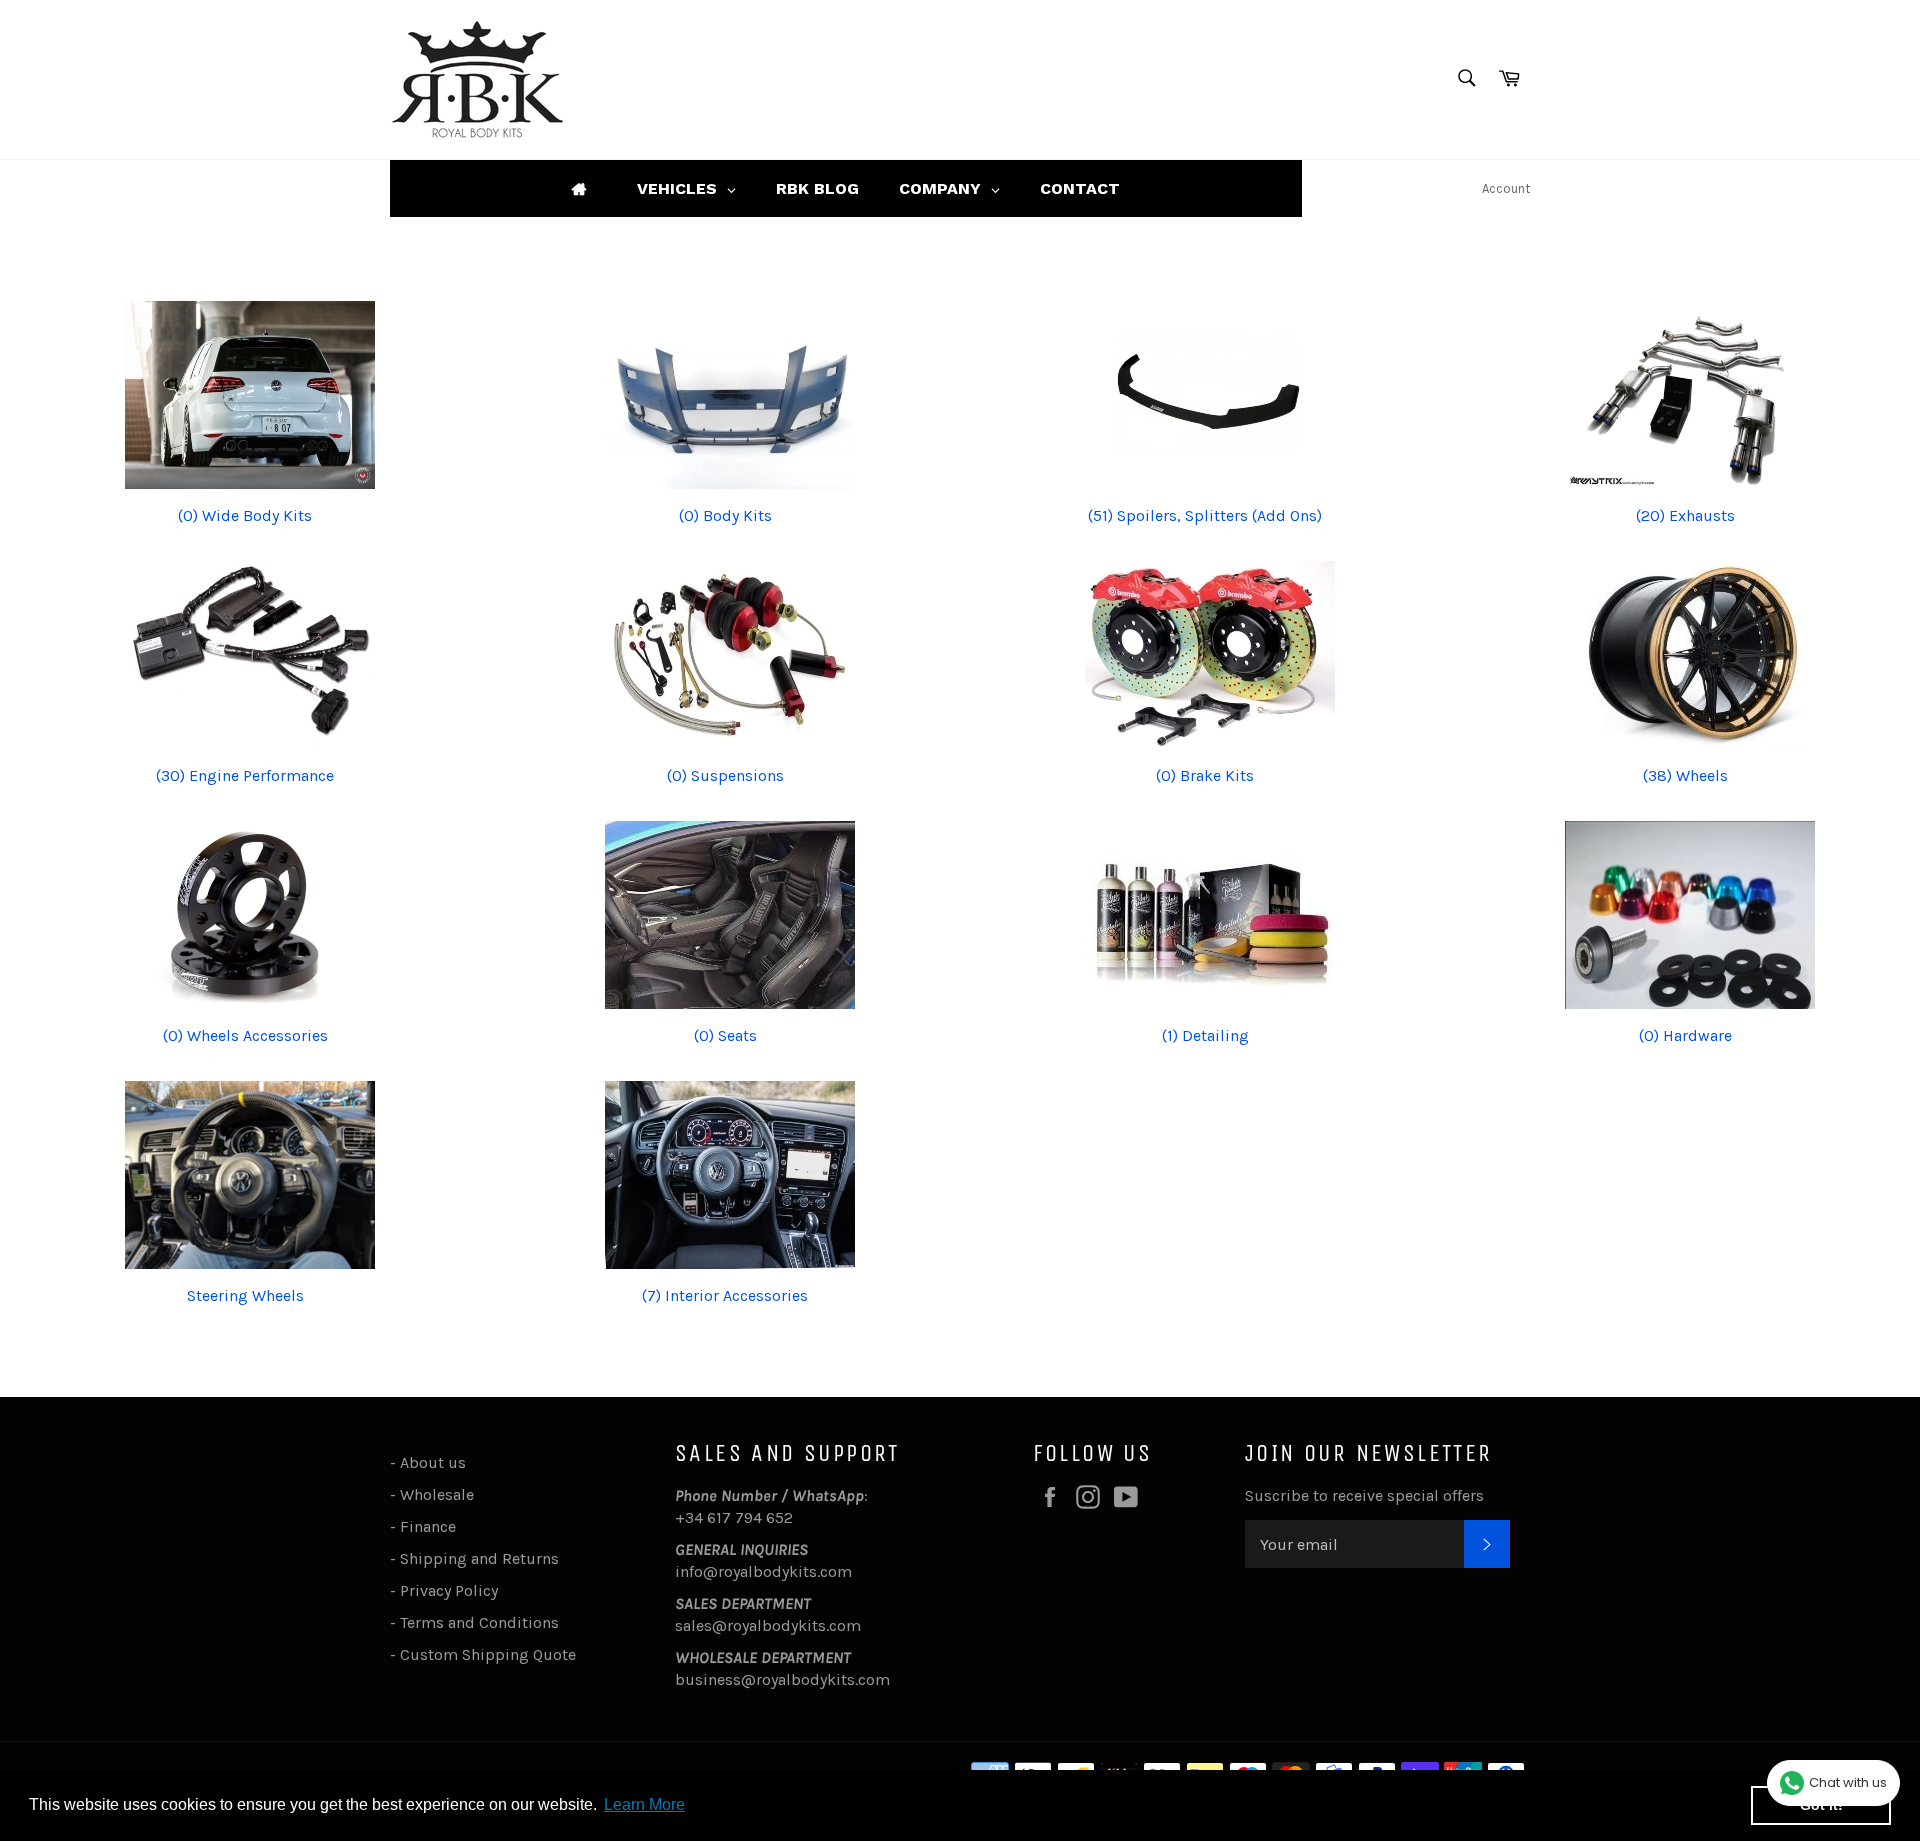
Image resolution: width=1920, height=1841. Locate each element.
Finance (428, 1526)
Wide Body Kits (245, 515)
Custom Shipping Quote (488, 1654)
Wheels (1685, 775)
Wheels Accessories (245, 1035)
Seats (725, 1035)
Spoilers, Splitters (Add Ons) (1205, 515)
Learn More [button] (644, 1804)
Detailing (1205, 1035)
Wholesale (441, 1494)
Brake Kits (1205, 775)
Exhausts (1685, 515)
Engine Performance (245, 775)
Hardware (1685, 1035)
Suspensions (725, 775)
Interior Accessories (725, 1295)
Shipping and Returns (479, 1558)
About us (433, 1462)
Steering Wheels (245, 1295)
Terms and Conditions (479, 1622)
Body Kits (725, 515)
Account (1506, 188)
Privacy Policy (449, 1590)
